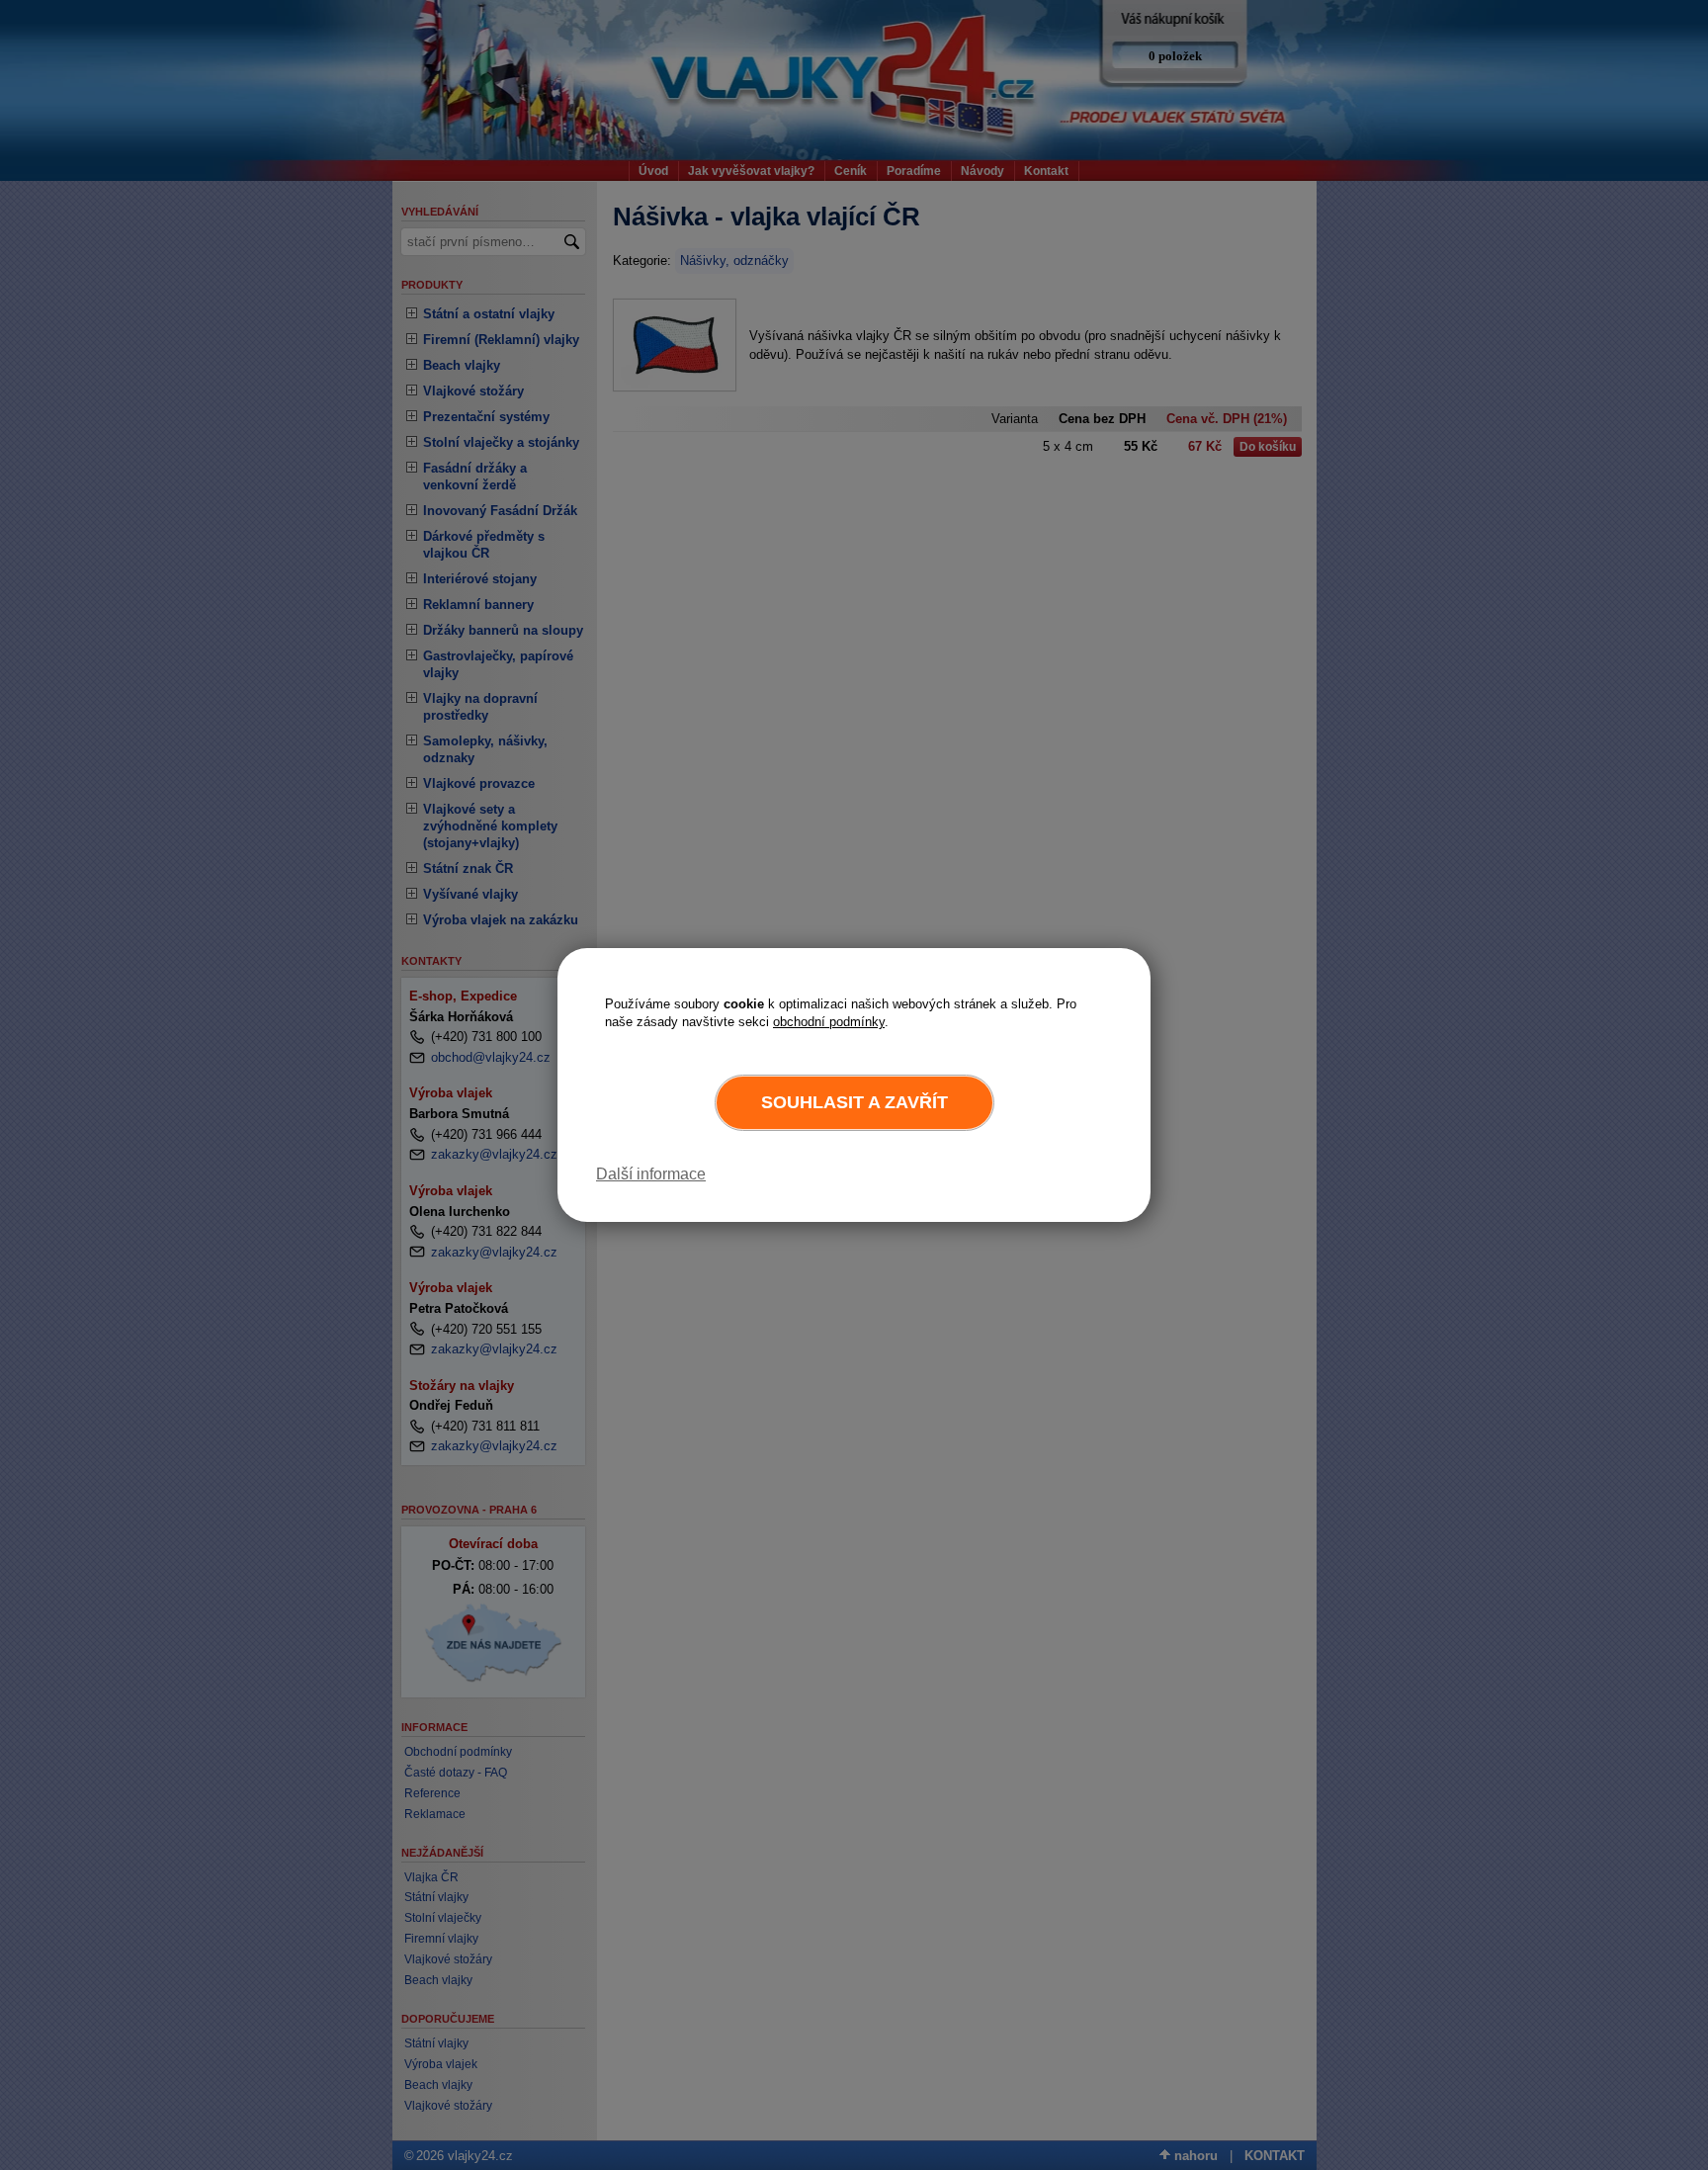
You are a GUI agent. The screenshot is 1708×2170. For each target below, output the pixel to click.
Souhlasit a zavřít (854, 1102)
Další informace (651, 1174)
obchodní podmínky (829, 1022)
